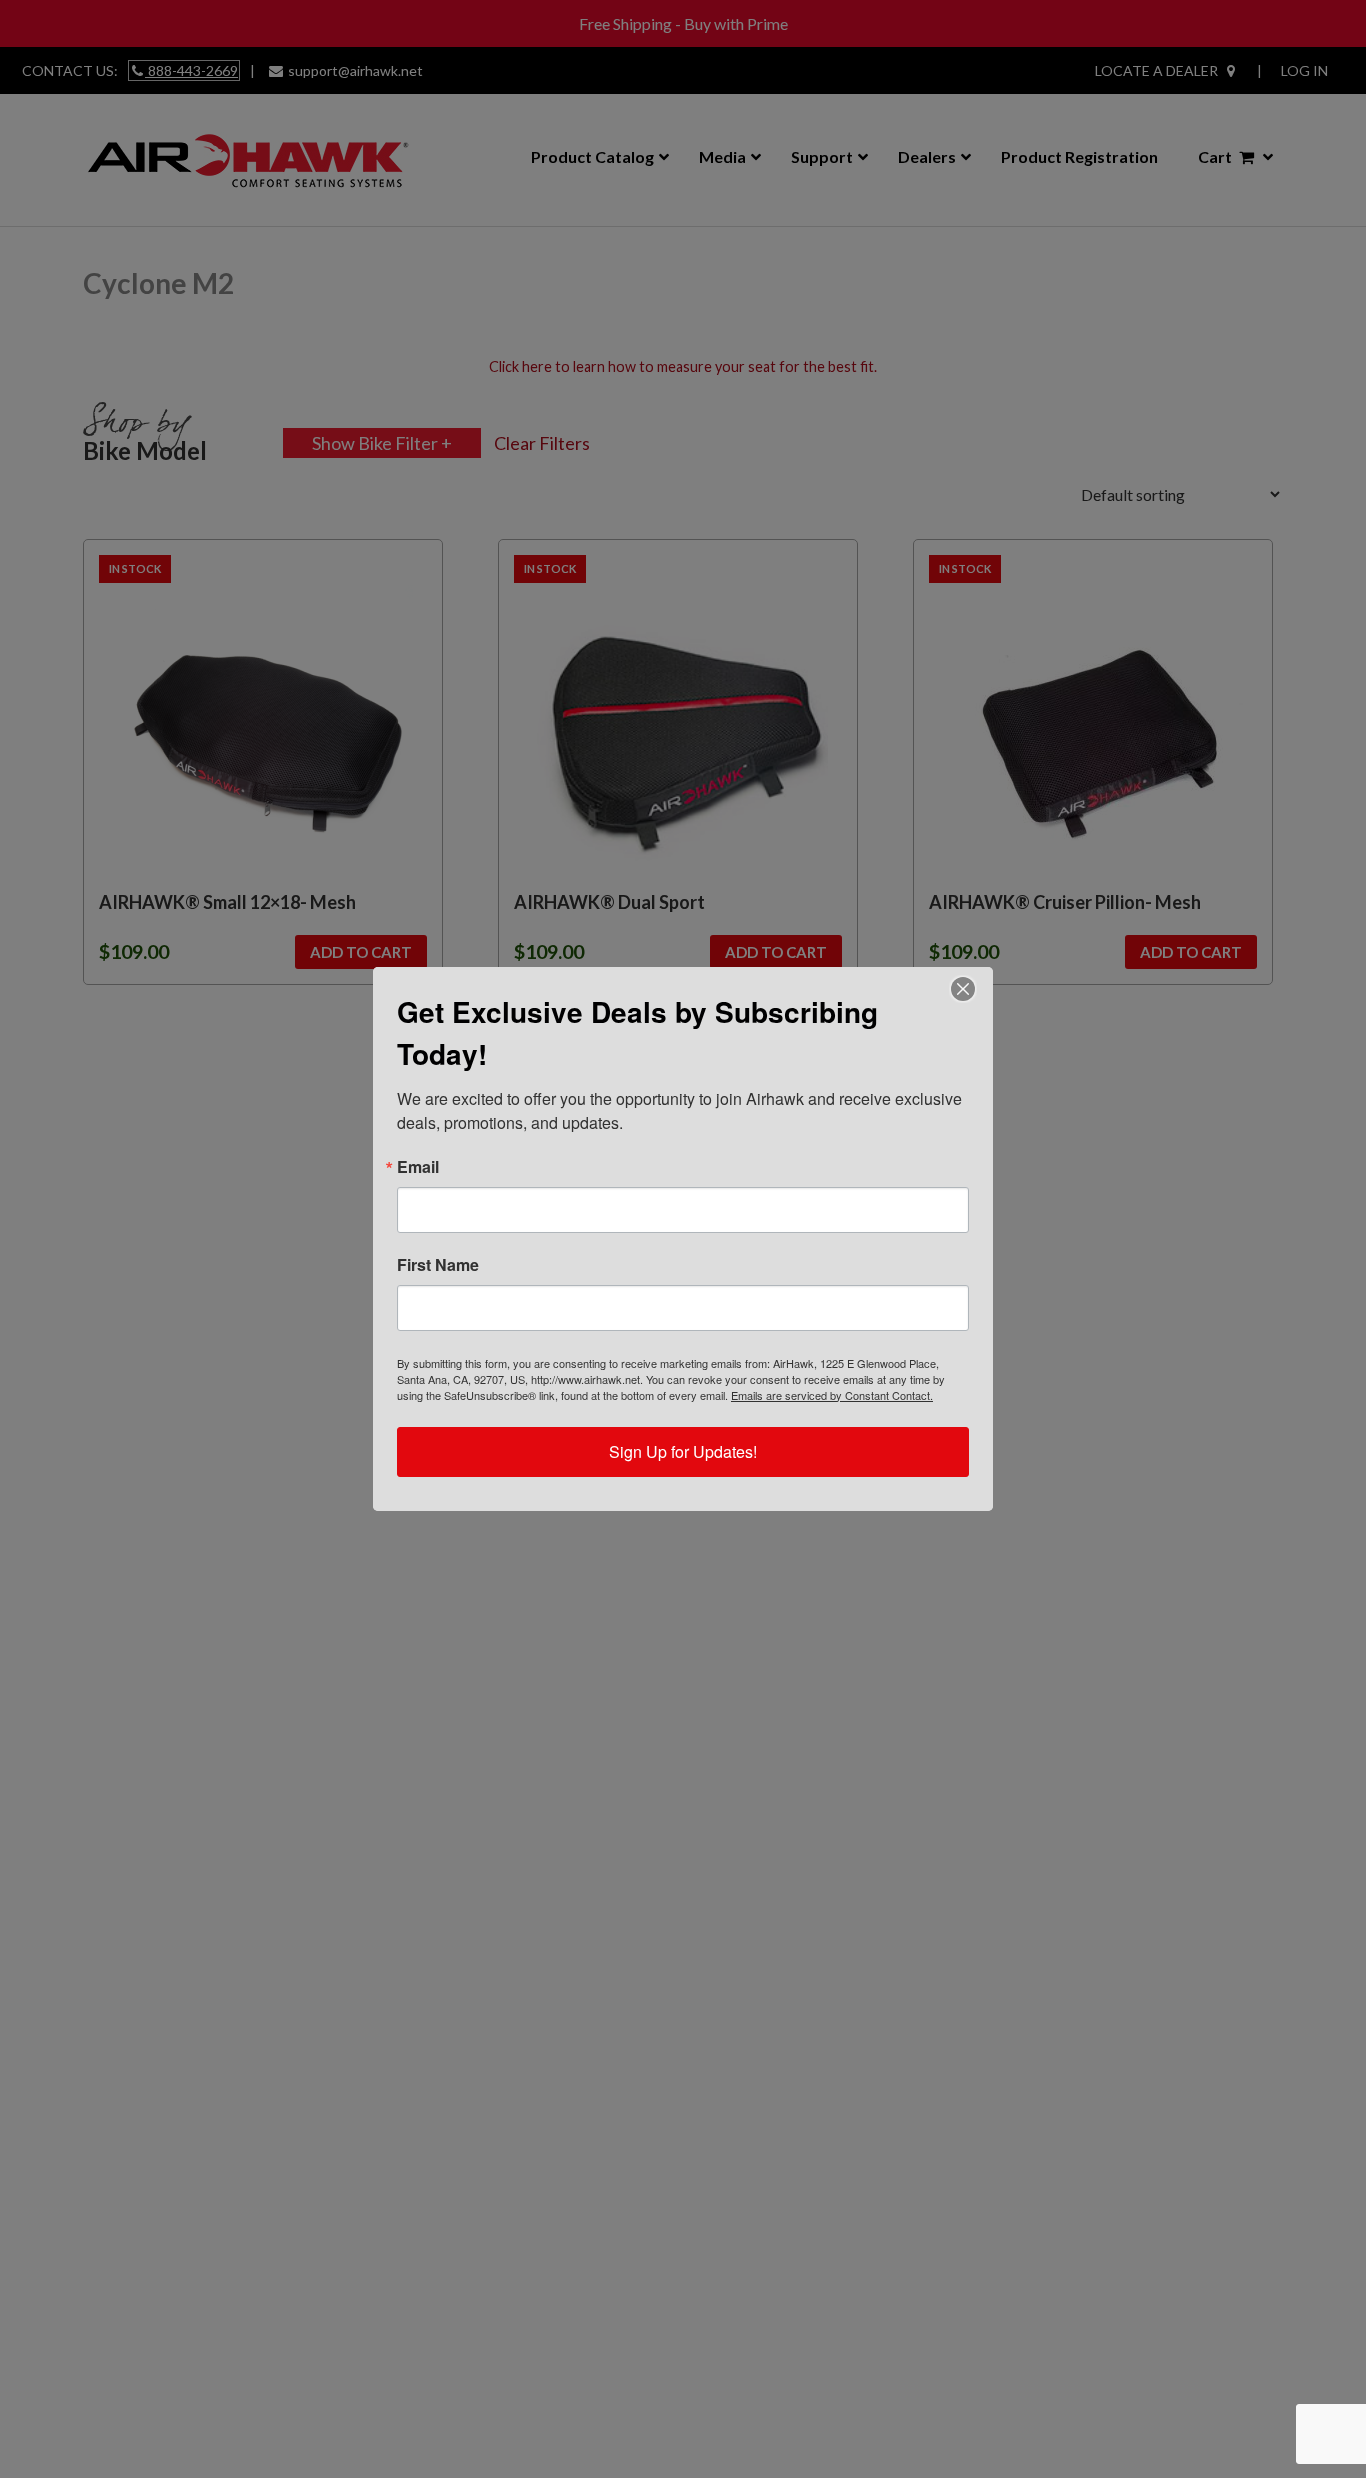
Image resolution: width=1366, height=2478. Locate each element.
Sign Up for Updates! (683, 1451)
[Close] (963, 989)
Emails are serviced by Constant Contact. (832, 1395)
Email (418, 1167)
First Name (438, 1265)
